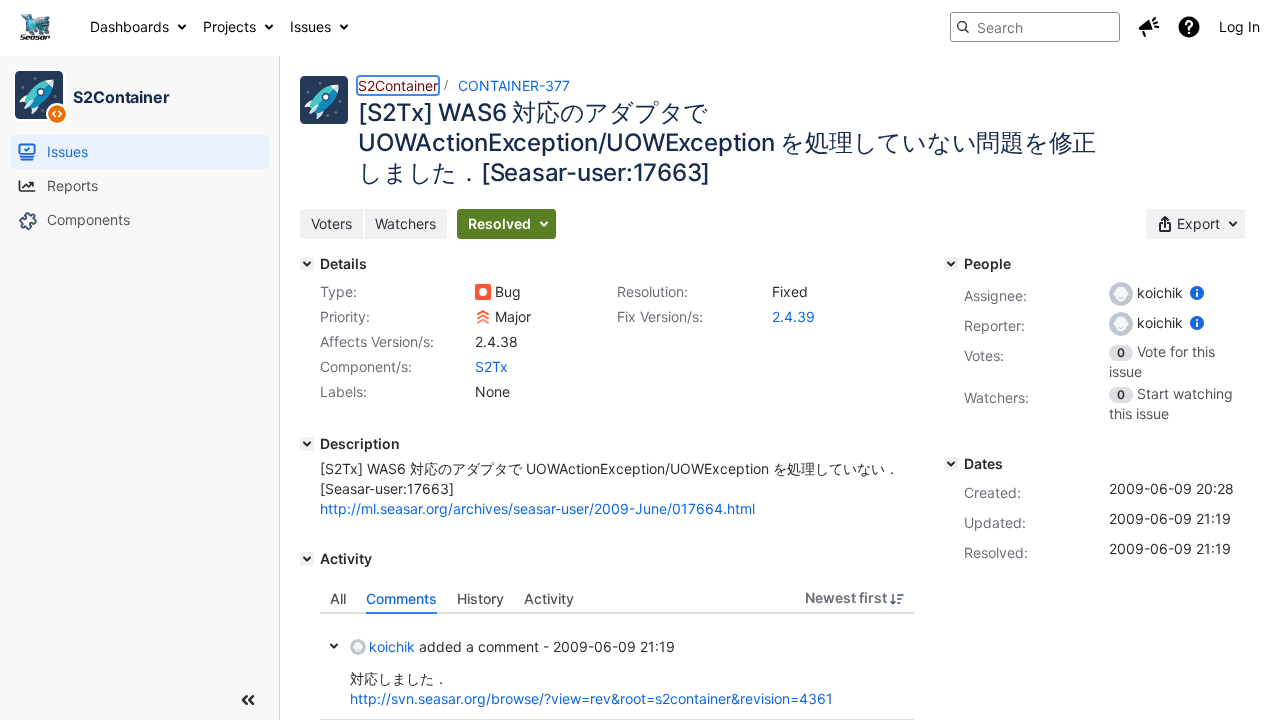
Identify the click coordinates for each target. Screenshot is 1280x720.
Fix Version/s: (660, 316)
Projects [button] (229, 26)
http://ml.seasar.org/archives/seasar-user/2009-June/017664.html (537, 508)
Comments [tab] (401, 598)
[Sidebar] (248, 700)
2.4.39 (793, 316)
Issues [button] (310, 26)
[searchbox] (1035, 27)
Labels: (343, 391)
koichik (392, 646)
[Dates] (951, 464)
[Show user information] (1197, 292)
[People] (951, 264)
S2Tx (491, 366)
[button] (1149, 27)
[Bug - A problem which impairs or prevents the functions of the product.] (483, 292)
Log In (1239, 26)
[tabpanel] (617, 667)
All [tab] (338, 598)
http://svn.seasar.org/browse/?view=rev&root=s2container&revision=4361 (591, 698)
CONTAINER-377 (514, 85)
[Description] (307, 444)
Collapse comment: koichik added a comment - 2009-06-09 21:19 (334, 646)
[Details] (307, 264)
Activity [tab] (549, 598)
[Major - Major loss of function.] (483, 317)
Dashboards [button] (129, 26)
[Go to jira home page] (35, 27)
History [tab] (480, 598)
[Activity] (307, 559)
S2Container (398, 85)
